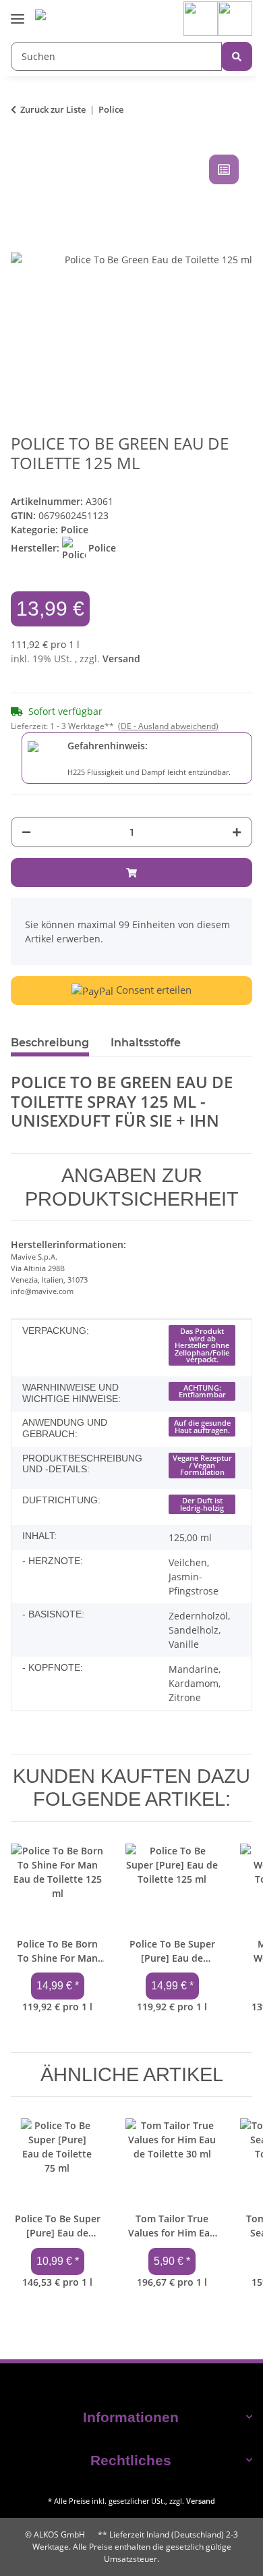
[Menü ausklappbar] (18, 9)
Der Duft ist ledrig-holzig (202, 1504)
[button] (201, 18)
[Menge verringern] (26, 832)
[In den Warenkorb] (131, 873)
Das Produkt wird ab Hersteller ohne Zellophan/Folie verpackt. (202, 1345)
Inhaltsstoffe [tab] (146, 1043)
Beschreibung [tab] (50, 1043)
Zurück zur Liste (53, 109)
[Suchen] (237, 56)
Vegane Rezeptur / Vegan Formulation (202, 1465)
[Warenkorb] (235, 18)
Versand (121, 659)
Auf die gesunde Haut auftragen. (202, 1427)
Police (75, 530)
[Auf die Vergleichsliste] (224, 169)
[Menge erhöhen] (237, 832)
